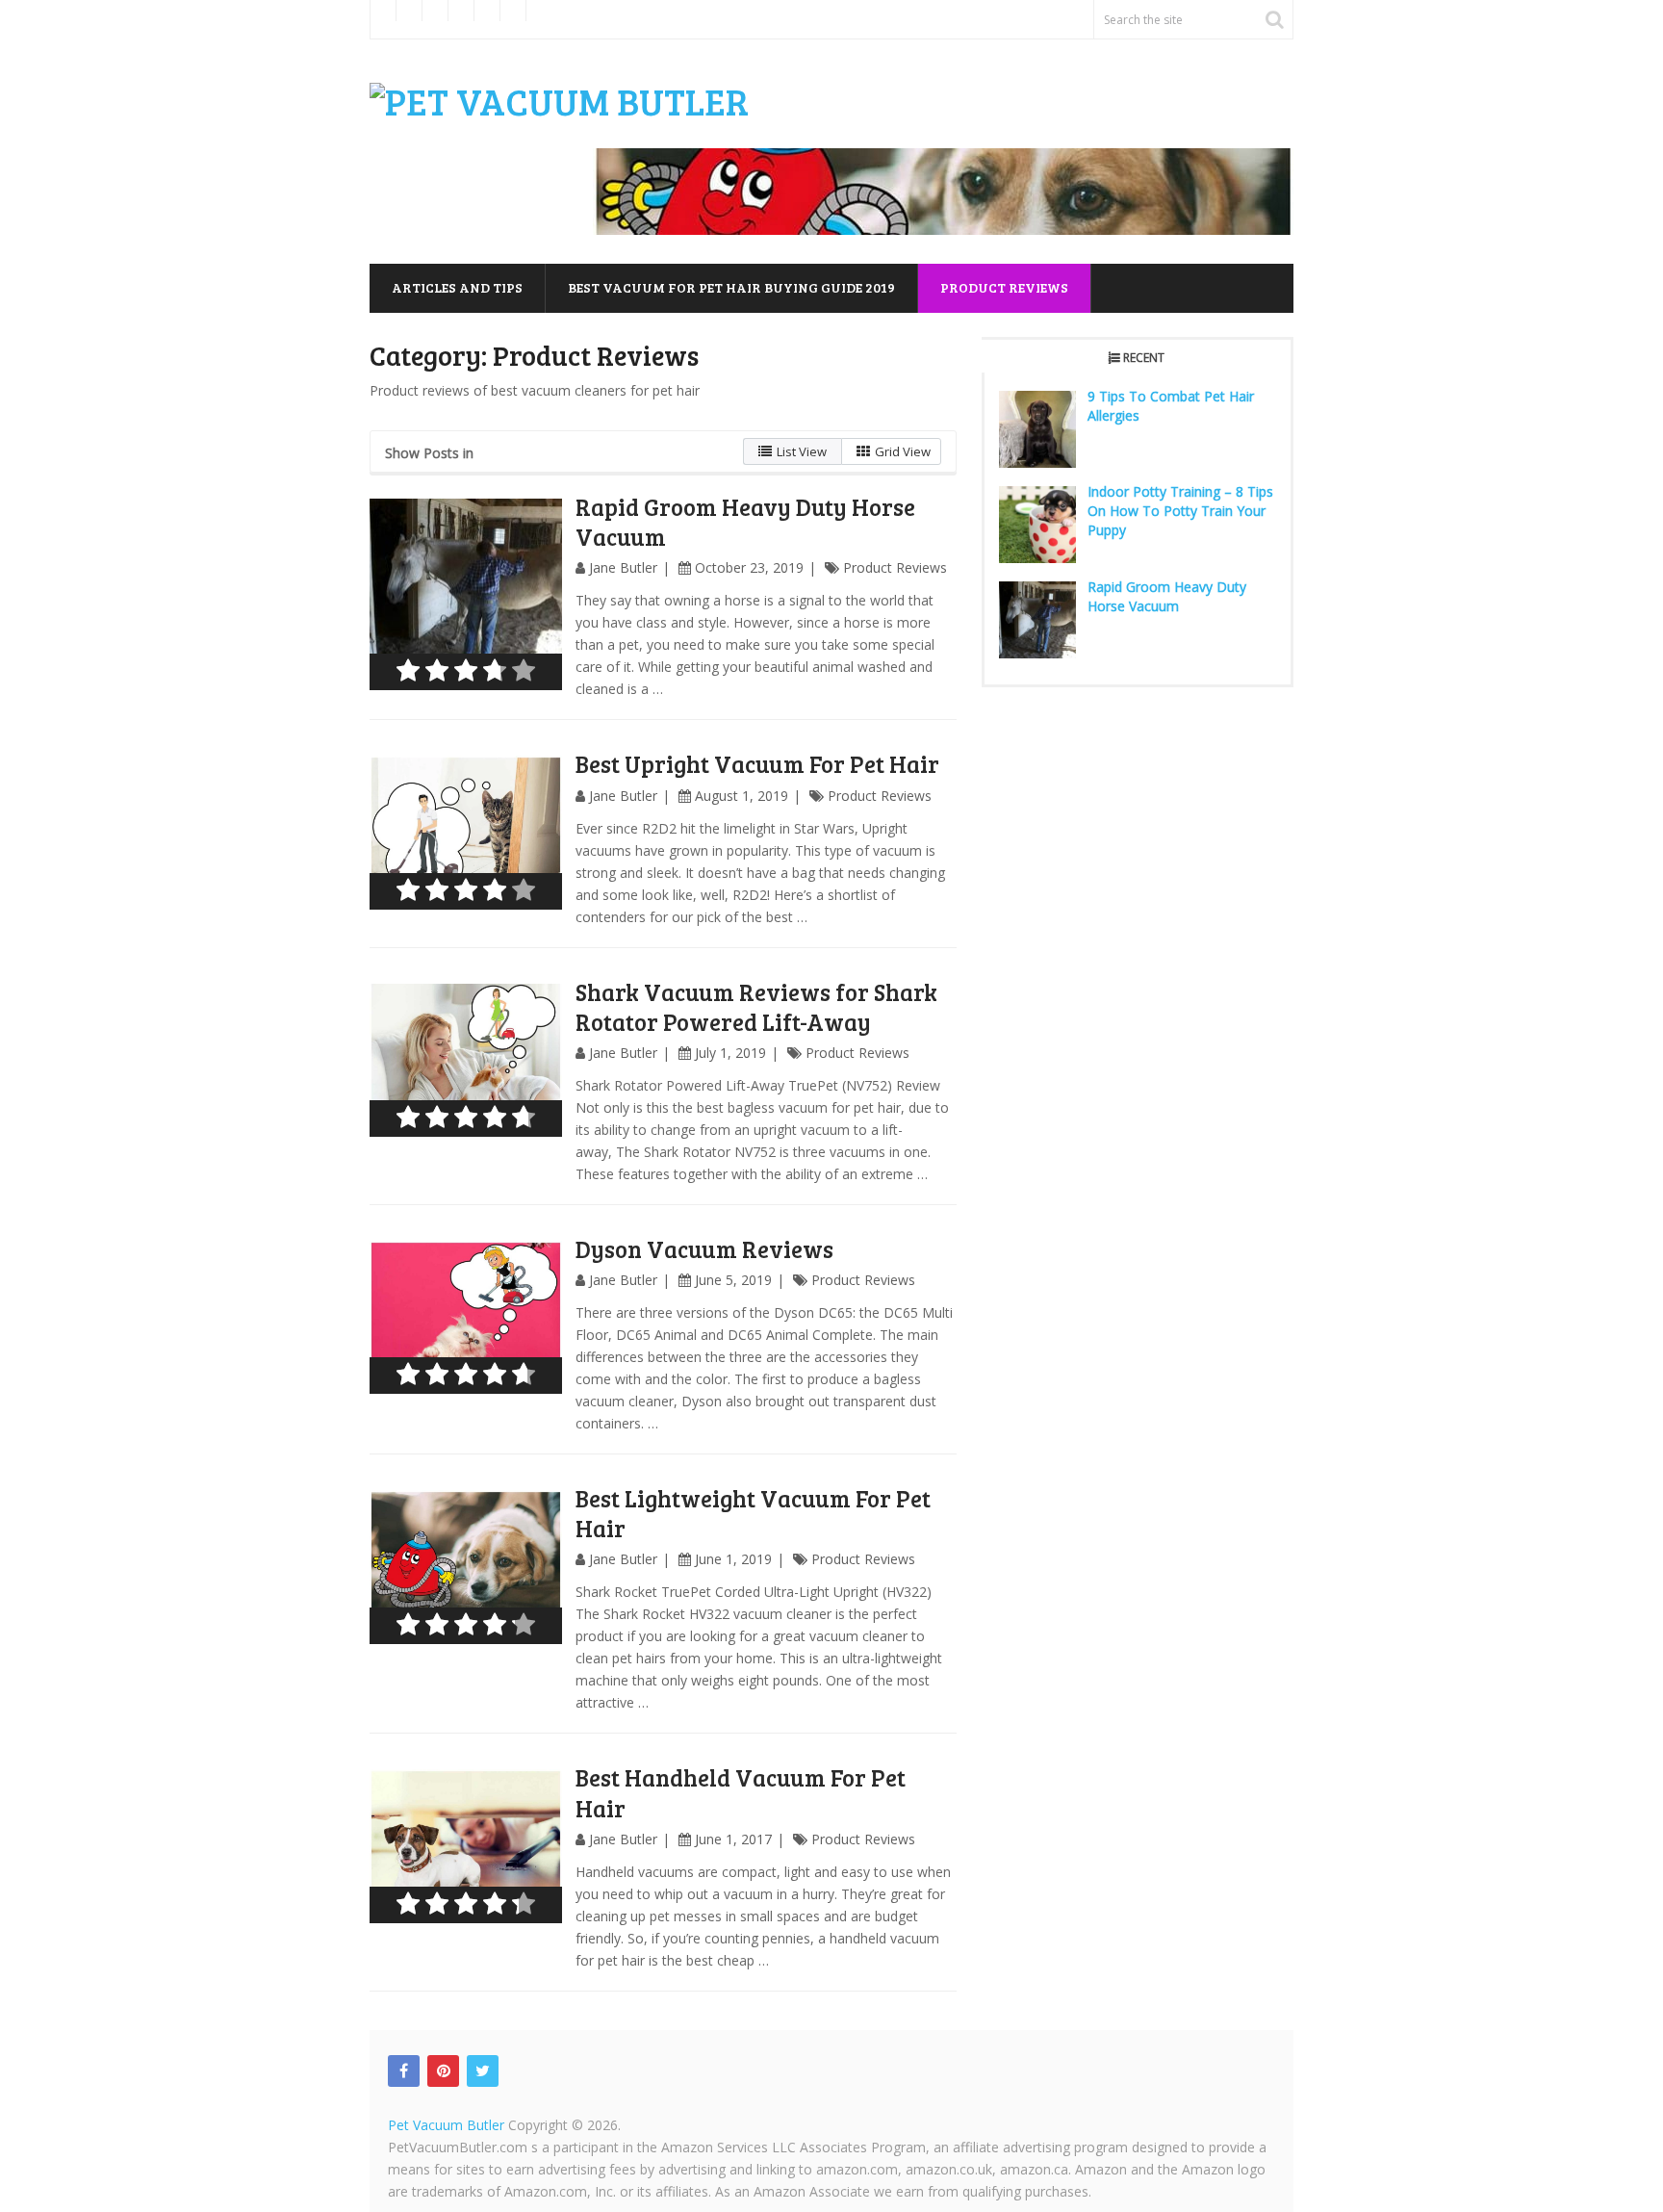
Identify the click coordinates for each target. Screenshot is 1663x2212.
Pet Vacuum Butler (446, 2125)
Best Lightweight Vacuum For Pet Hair (753, 1513)
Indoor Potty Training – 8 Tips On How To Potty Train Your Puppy (1180, 511)
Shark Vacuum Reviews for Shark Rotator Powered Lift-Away (756, 1007)
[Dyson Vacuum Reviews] (466, 1317)
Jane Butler (623, 567)
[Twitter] (483, 2071)
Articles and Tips (457, 287)
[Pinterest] (443, 2071)
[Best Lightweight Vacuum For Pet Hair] (466, 1567)
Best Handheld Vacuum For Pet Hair (741, 1792)
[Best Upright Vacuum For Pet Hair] (466, 832)
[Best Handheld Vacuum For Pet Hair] (466, 1846)
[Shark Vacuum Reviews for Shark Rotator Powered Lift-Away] (466, 1060)
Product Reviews (1004, 287)
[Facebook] (404, 2071)
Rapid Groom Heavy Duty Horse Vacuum (745, 522)
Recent (1144, 358)
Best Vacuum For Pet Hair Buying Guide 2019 (731, 287)
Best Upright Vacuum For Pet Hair (757, 764)
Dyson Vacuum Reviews (704, 1249)
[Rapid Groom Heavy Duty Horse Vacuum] (466, 595)
